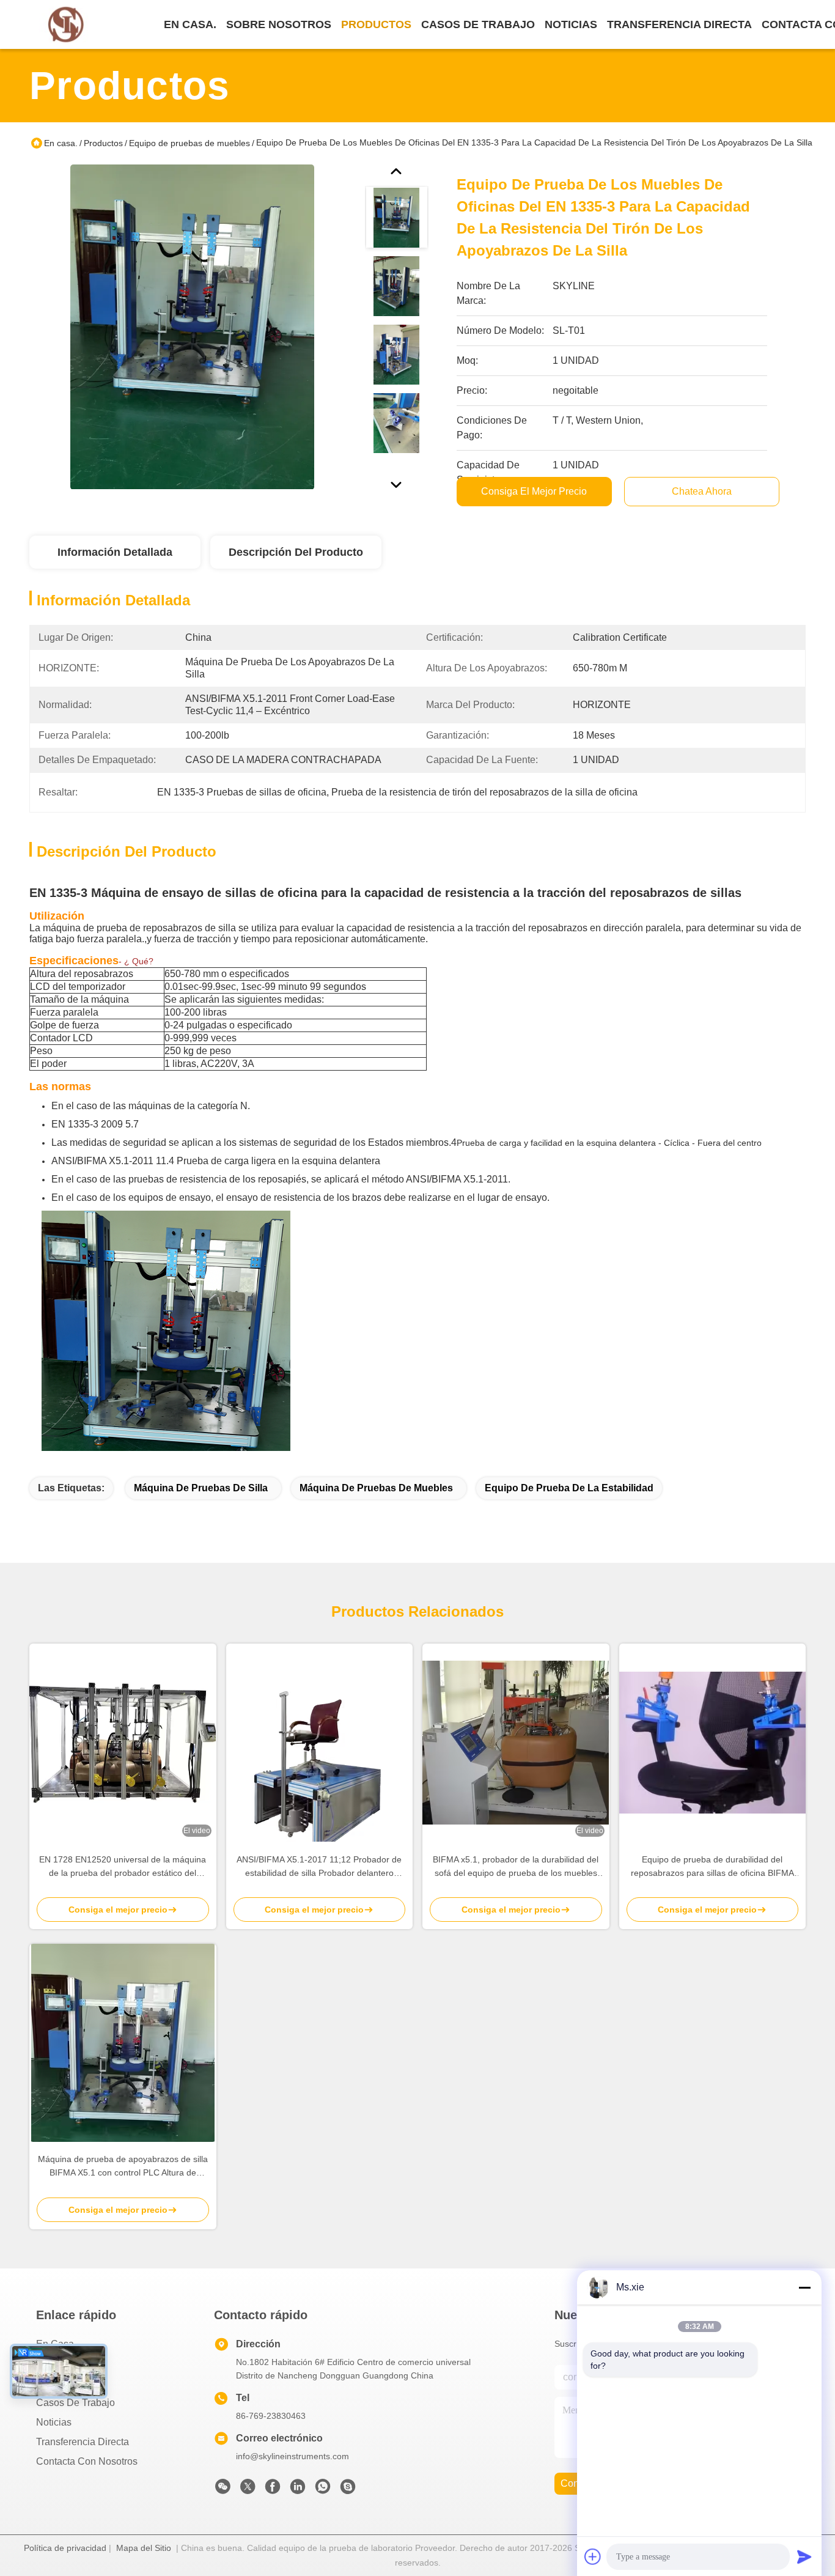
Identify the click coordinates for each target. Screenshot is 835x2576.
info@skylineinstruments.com (292, 2456)
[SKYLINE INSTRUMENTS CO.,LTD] (66, 25)
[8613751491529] (323, 2490)
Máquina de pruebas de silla (201, 1488)
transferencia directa (679, 24)
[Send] (804, 2556)
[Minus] (804, 2287)
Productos (103, 143)
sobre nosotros (279, 24)
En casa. (190, 24)
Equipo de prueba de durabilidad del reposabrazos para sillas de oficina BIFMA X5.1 (712, 1867)
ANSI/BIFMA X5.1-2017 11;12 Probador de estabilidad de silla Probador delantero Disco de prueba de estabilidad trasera (319, 1867)
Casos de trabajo (75, 2403)
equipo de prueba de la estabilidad (569, 1488)
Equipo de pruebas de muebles (189, 143)
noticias (571, 24)
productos (376, 24)
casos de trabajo (478, 24)
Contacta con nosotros (87, 2461)
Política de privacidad (65, 2548)
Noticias (54, 2422)
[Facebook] (273, 2490)
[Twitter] (248, 2490)
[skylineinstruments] (348, 2490)
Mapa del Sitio (144, 2548)
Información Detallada (115, 552)
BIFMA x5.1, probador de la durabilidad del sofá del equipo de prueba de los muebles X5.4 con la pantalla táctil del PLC (516, 1867)
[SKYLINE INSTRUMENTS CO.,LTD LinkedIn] (298, 2490)
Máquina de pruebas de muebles (376, 1488)
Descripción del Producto (296, 552)
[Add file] (593, 2556)
